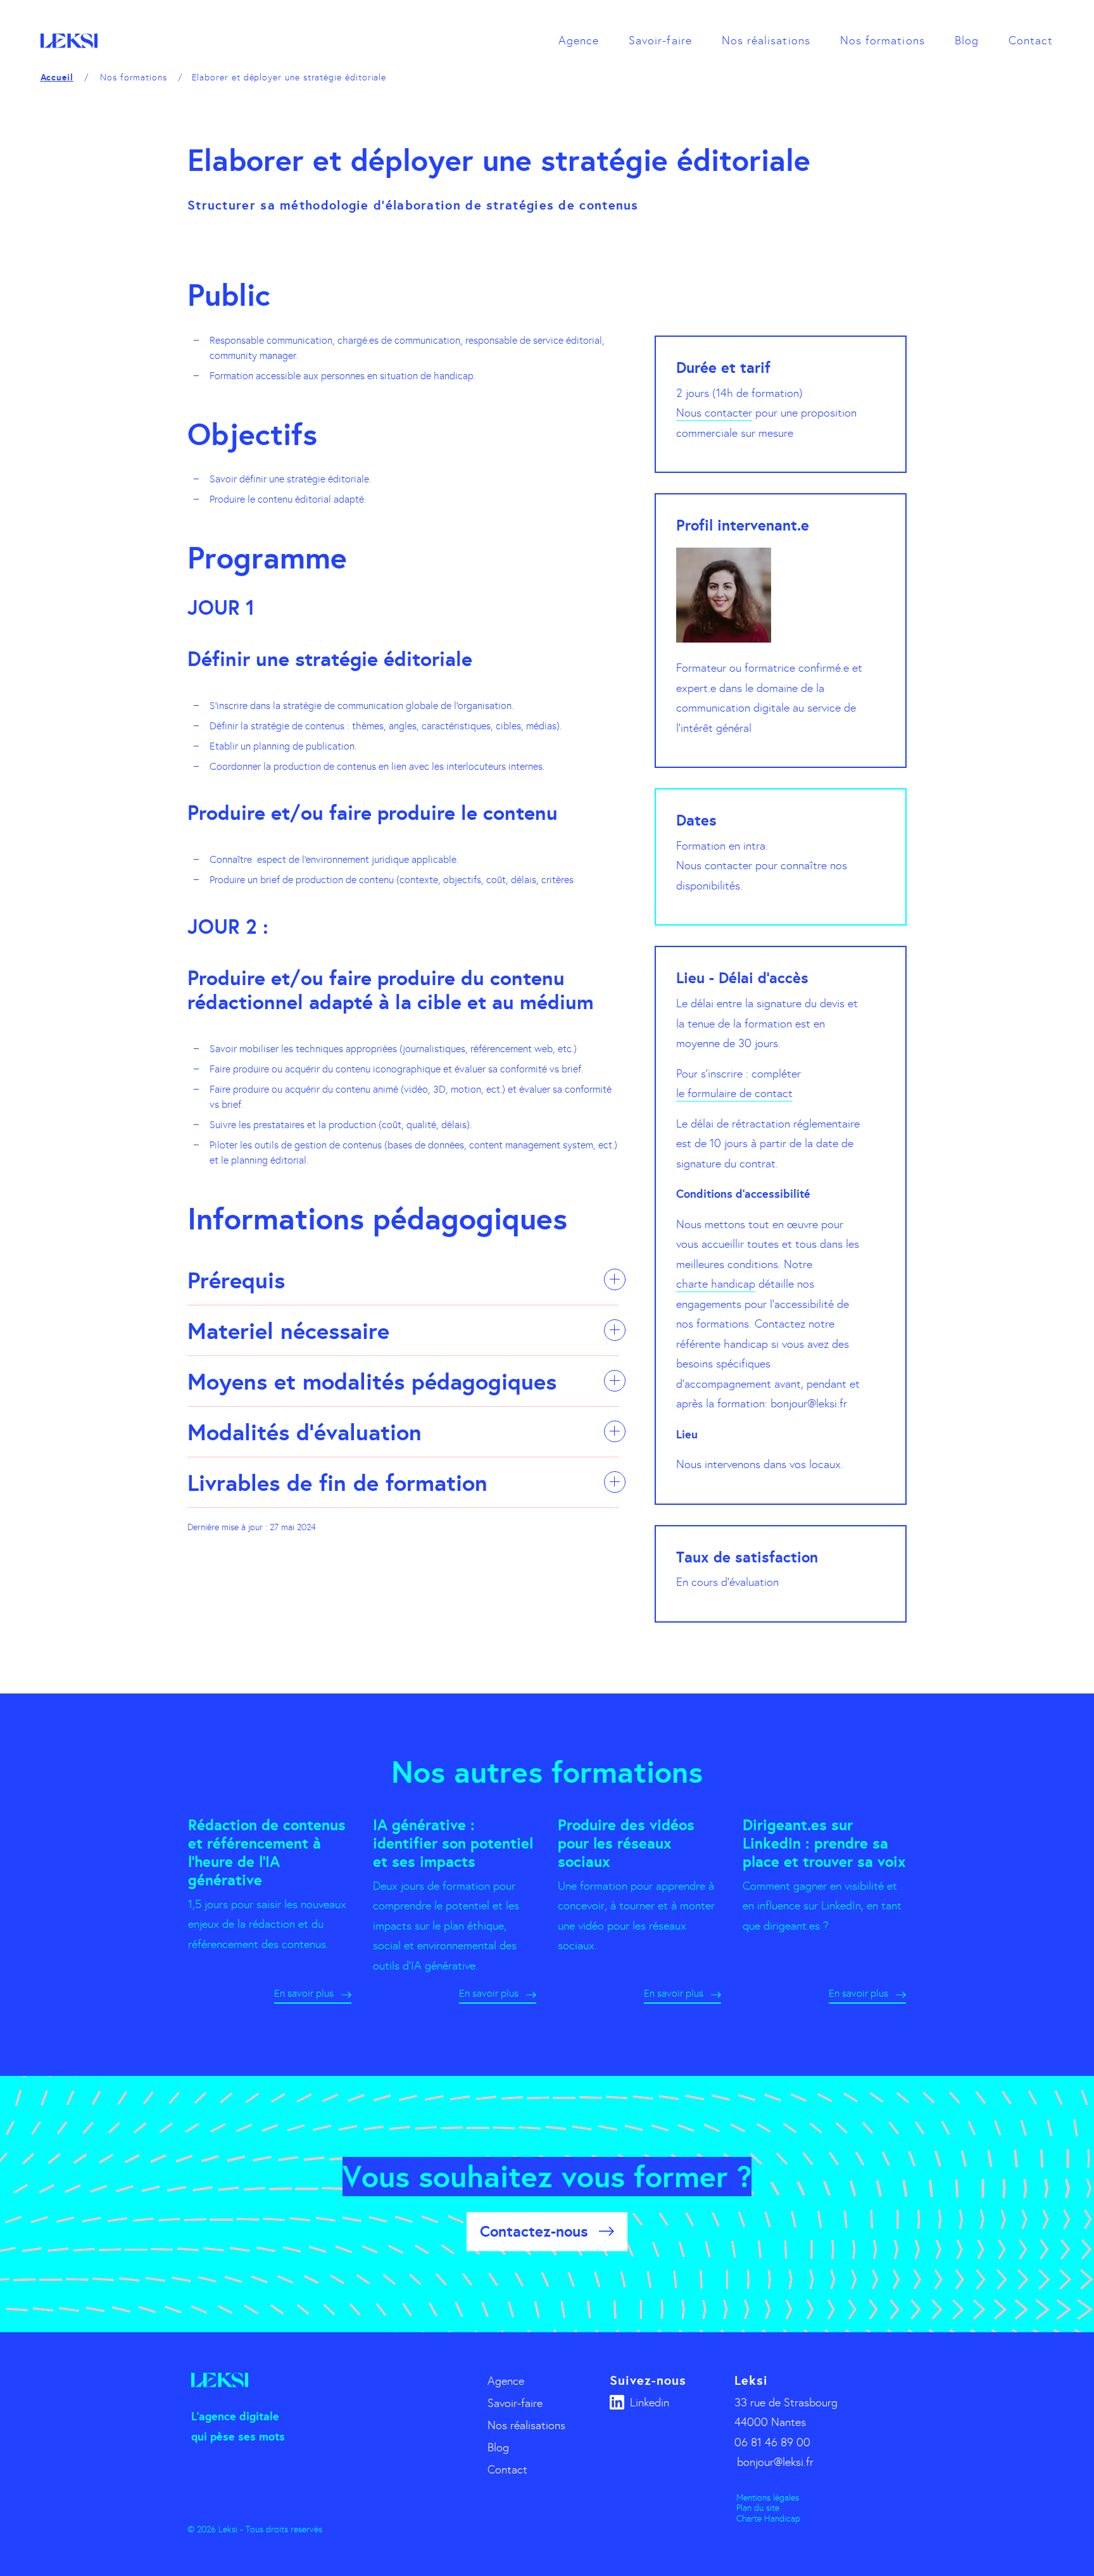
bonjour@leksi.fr (775, 2462)
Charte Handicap (768, 2519)
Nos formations (883, 41)
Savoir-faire (660, 41)
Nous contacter (714, 413)
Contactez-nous (534, 2231)
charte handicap (716, 1284)
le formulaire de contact (734, 1093)
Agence (579, 41)
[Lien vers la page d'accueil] (69, 41)
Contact (1031, 41)
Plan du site (758, 2508)
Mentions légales (768, 2498)
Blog (967, 41)
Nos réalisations (766, 41)
